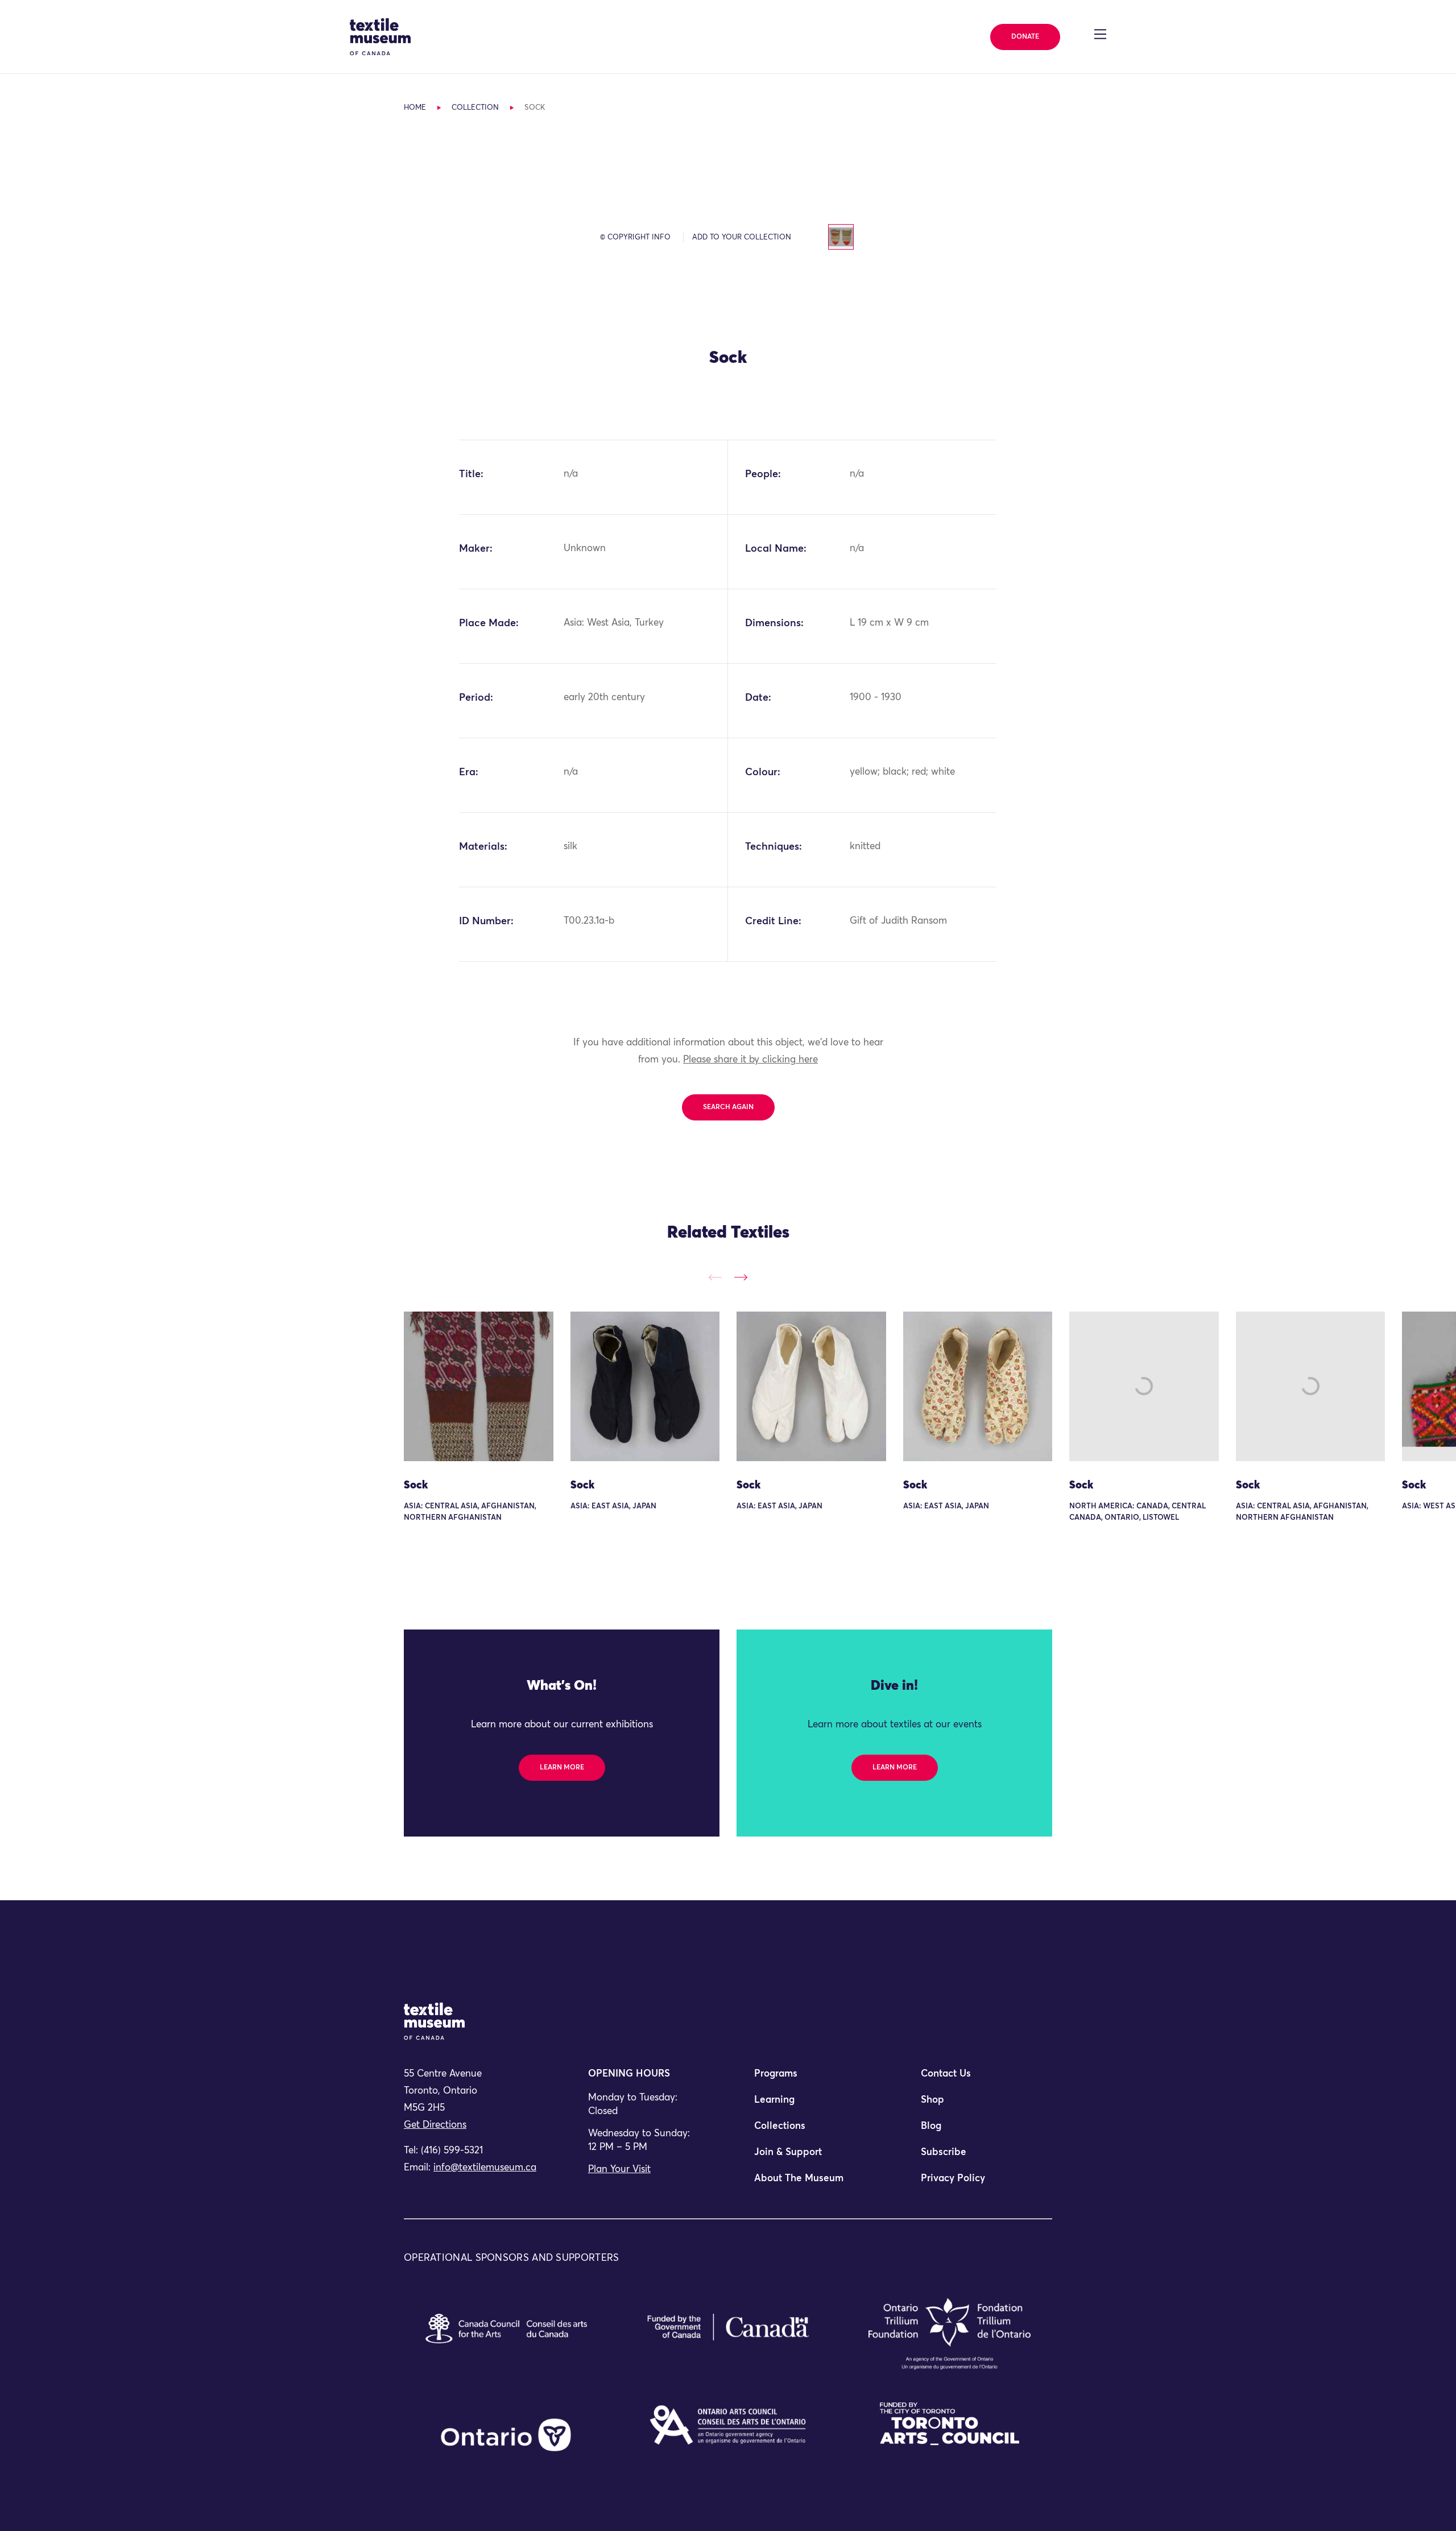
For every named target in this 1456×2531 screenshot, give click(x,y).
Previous (715, 1277)
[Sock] (479, 1386)
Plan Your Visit (619, 2170)
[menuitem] (811, 2079)
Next (741, 1277)
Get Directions (435, 2125)
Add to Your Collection (742, 237)
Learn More (562, 1768)
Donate (1025, 37)
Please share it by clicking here (750, 1060)
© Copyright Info (635, 237)
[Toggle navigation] (1100, 34)
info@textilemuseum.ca (485, 2168)
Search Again (728, 1107)
